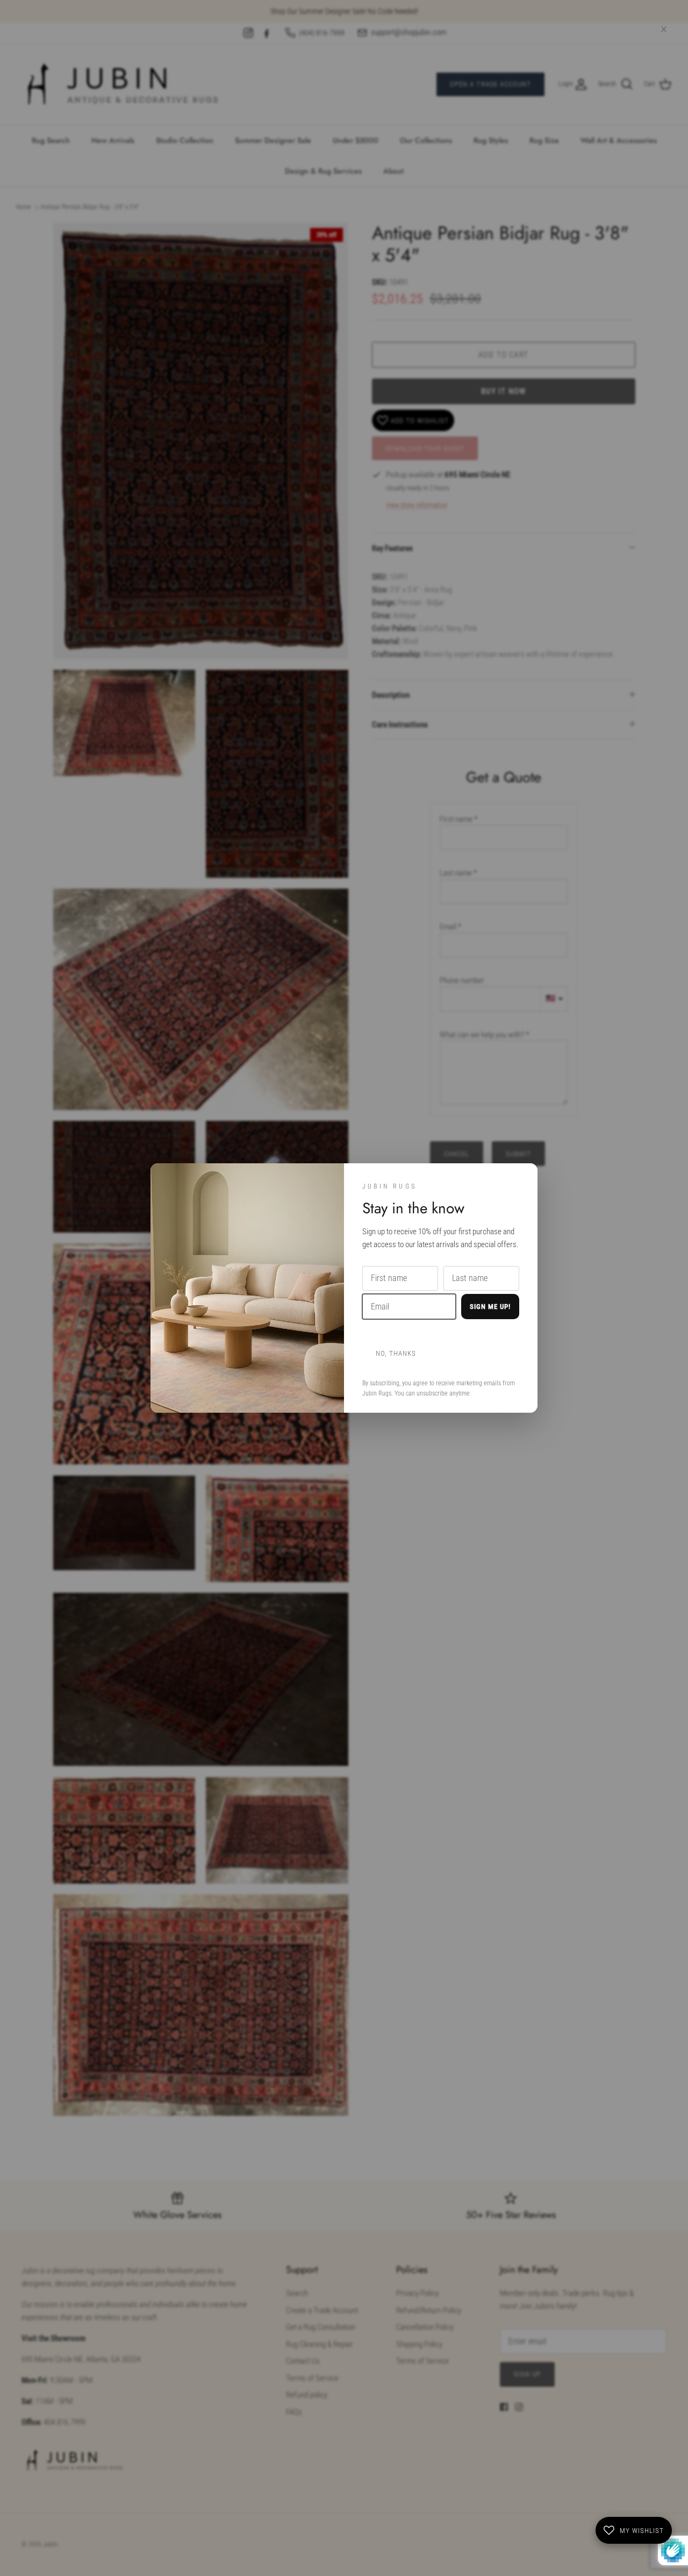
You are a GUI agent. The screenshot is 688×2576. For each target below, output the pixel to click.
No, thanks (396, 1353)
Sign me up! (490, 1307)
